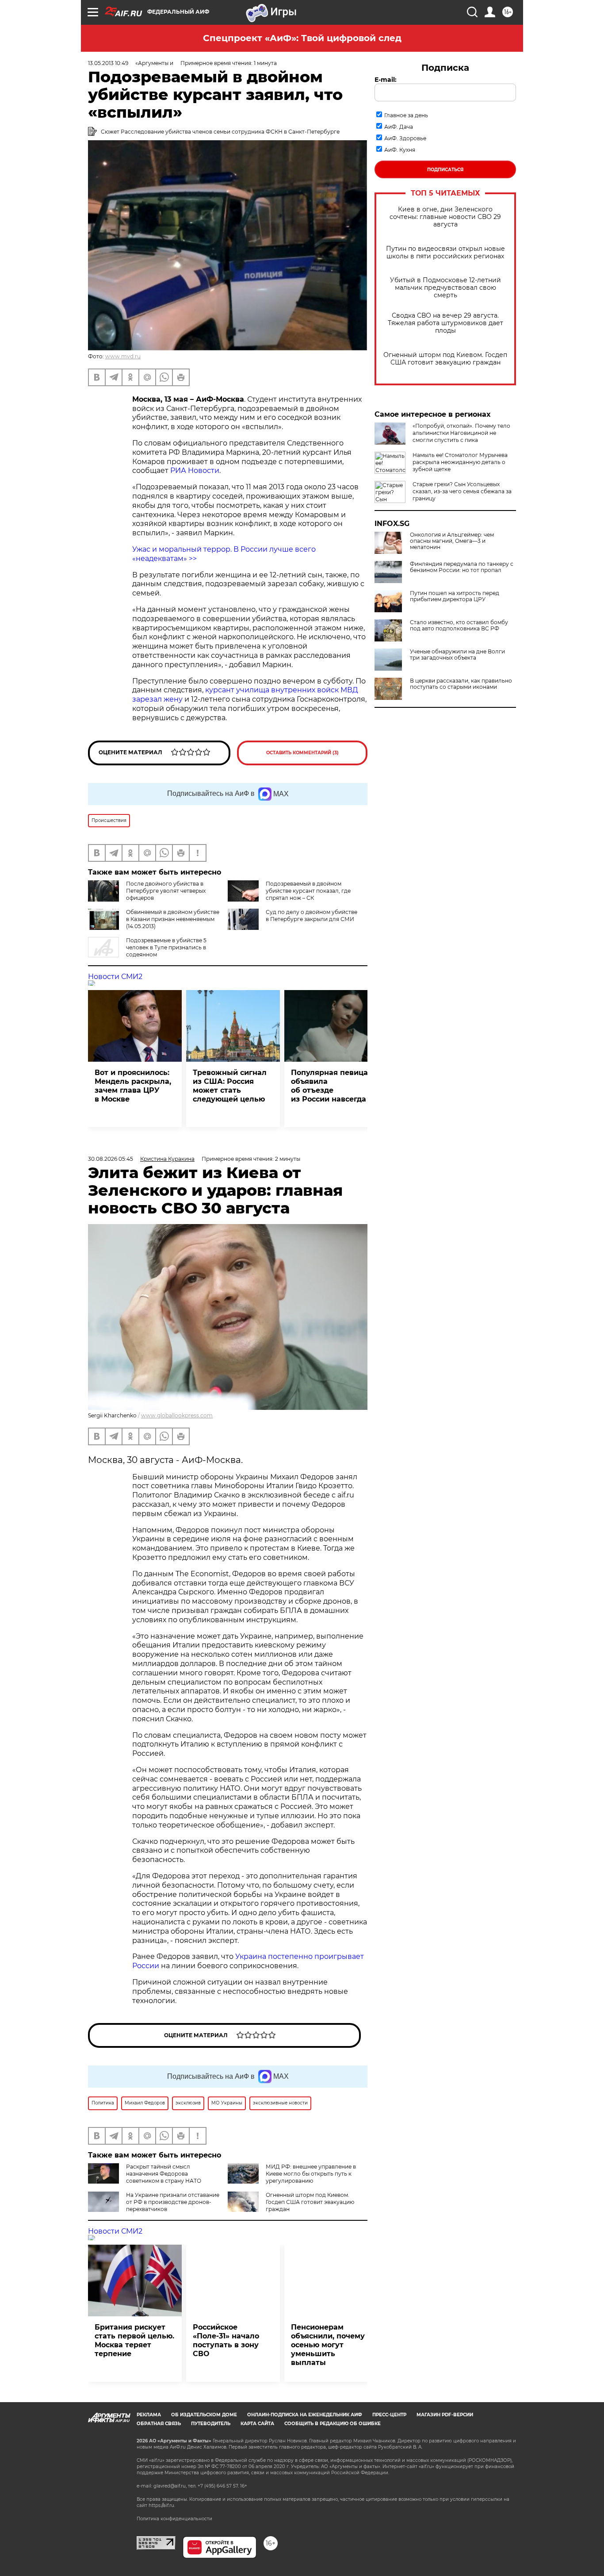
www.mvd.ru (123, 356)
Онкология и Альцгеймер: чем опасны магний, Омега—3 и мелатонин (452, 541)
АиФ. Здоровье (405, 138)
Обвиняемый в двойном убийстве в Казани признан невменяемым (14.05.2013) (173, 919)
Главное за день (406, 115)
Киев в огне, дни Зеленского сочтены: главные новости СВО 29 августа (445, 217)
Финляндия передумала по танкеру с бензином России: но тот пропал (462, 567)
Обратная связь (159, 2424)
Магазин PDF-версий (445, 2415)
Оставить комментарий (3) (302, 753)
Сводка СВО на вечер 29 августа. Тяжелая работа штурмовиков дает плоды (445, 323)
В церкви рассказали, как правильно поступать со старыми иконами (461, 684)
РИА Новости (195, 470)
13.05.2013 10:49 (108, 63)
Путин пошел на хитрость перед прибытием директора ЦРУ (455, 596)
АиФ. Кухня (400, 150)
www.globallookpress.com (177, 1415)
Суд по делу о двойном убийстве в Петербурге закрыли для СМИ (312, 916)
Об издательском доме (204, 2415)
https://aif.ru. (162, 2505)
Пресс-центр (389, 2415)
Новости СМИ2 (115, 977)
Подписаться (445, 170)
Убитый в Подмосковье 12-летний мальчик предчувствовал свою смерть (445, 288)
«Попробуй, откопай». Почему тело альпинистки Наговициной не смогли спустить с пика (461, 433)
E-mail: (386, 80)
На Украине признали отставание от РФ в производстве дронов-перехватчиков (173, 2202)
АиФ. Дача (399, 127)
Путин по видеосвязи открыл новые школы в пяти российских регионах (445, 253)
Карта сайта (257, 2424)
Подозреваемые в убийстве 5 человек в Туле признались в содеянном (166, 947)
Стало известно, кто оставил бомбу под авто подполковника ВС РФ (459, 626)
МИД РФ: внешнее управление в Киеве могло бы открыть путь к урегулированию (311, 2174)
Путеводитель (211, 2424)
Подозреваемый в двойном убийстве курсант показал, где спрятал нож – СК (308, 891)
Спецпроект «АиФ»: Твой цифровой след (302, 38)
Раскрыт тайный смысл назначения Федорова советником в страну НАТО (164, 2174)
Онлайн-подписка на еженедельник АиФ (305, 2415)
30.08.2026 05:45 (111, 1159)
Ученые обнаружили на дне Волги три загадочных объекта (457, 655)
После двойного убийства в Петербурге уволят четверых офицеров (166, 891)
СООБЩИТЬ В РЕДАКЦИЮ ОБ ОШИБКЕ (333, 2424)
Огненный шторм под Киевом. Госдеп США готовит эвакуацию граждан (445, 359)
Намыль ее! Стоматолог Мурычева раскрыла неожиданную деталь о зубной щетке (460, 462)
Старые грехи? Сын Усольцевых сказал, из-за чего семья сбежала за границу (462, 491)
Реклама (149, 2415)
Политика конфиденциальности (174, 2519)
